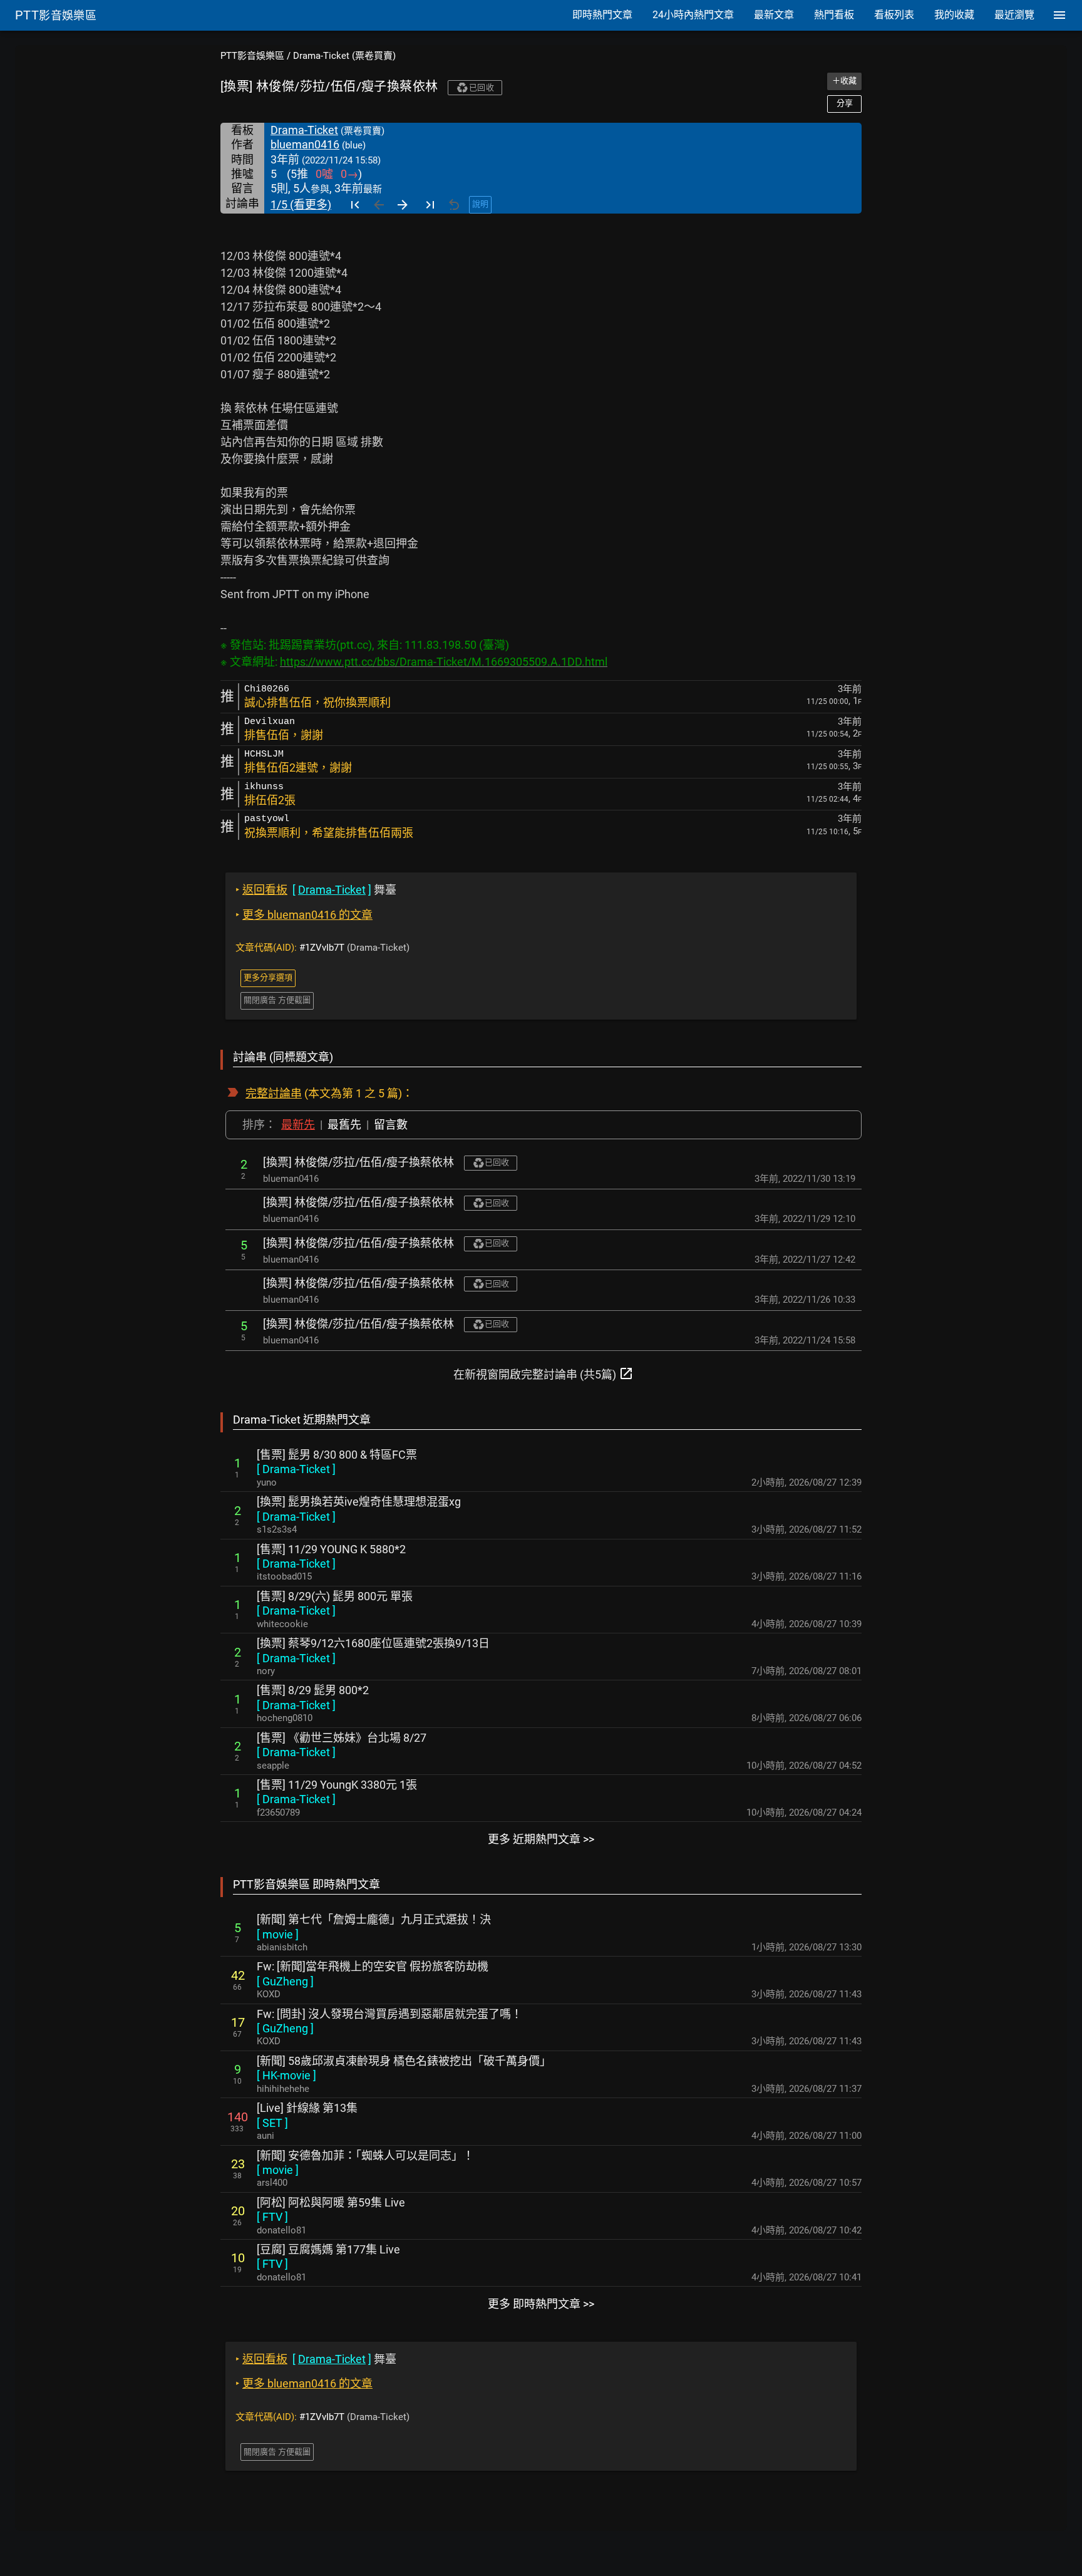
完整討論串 (274, 1093)
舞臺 (316, 890)
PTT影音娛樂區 (252, 56)
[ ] (296, 1469)
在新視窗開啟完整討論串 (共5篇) (544, 1373)
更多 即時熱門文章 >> (541, 2304)
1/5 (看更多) (301, 204)
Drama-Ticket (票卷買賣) (344, 56)
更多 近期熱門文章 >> (541, 1839)
